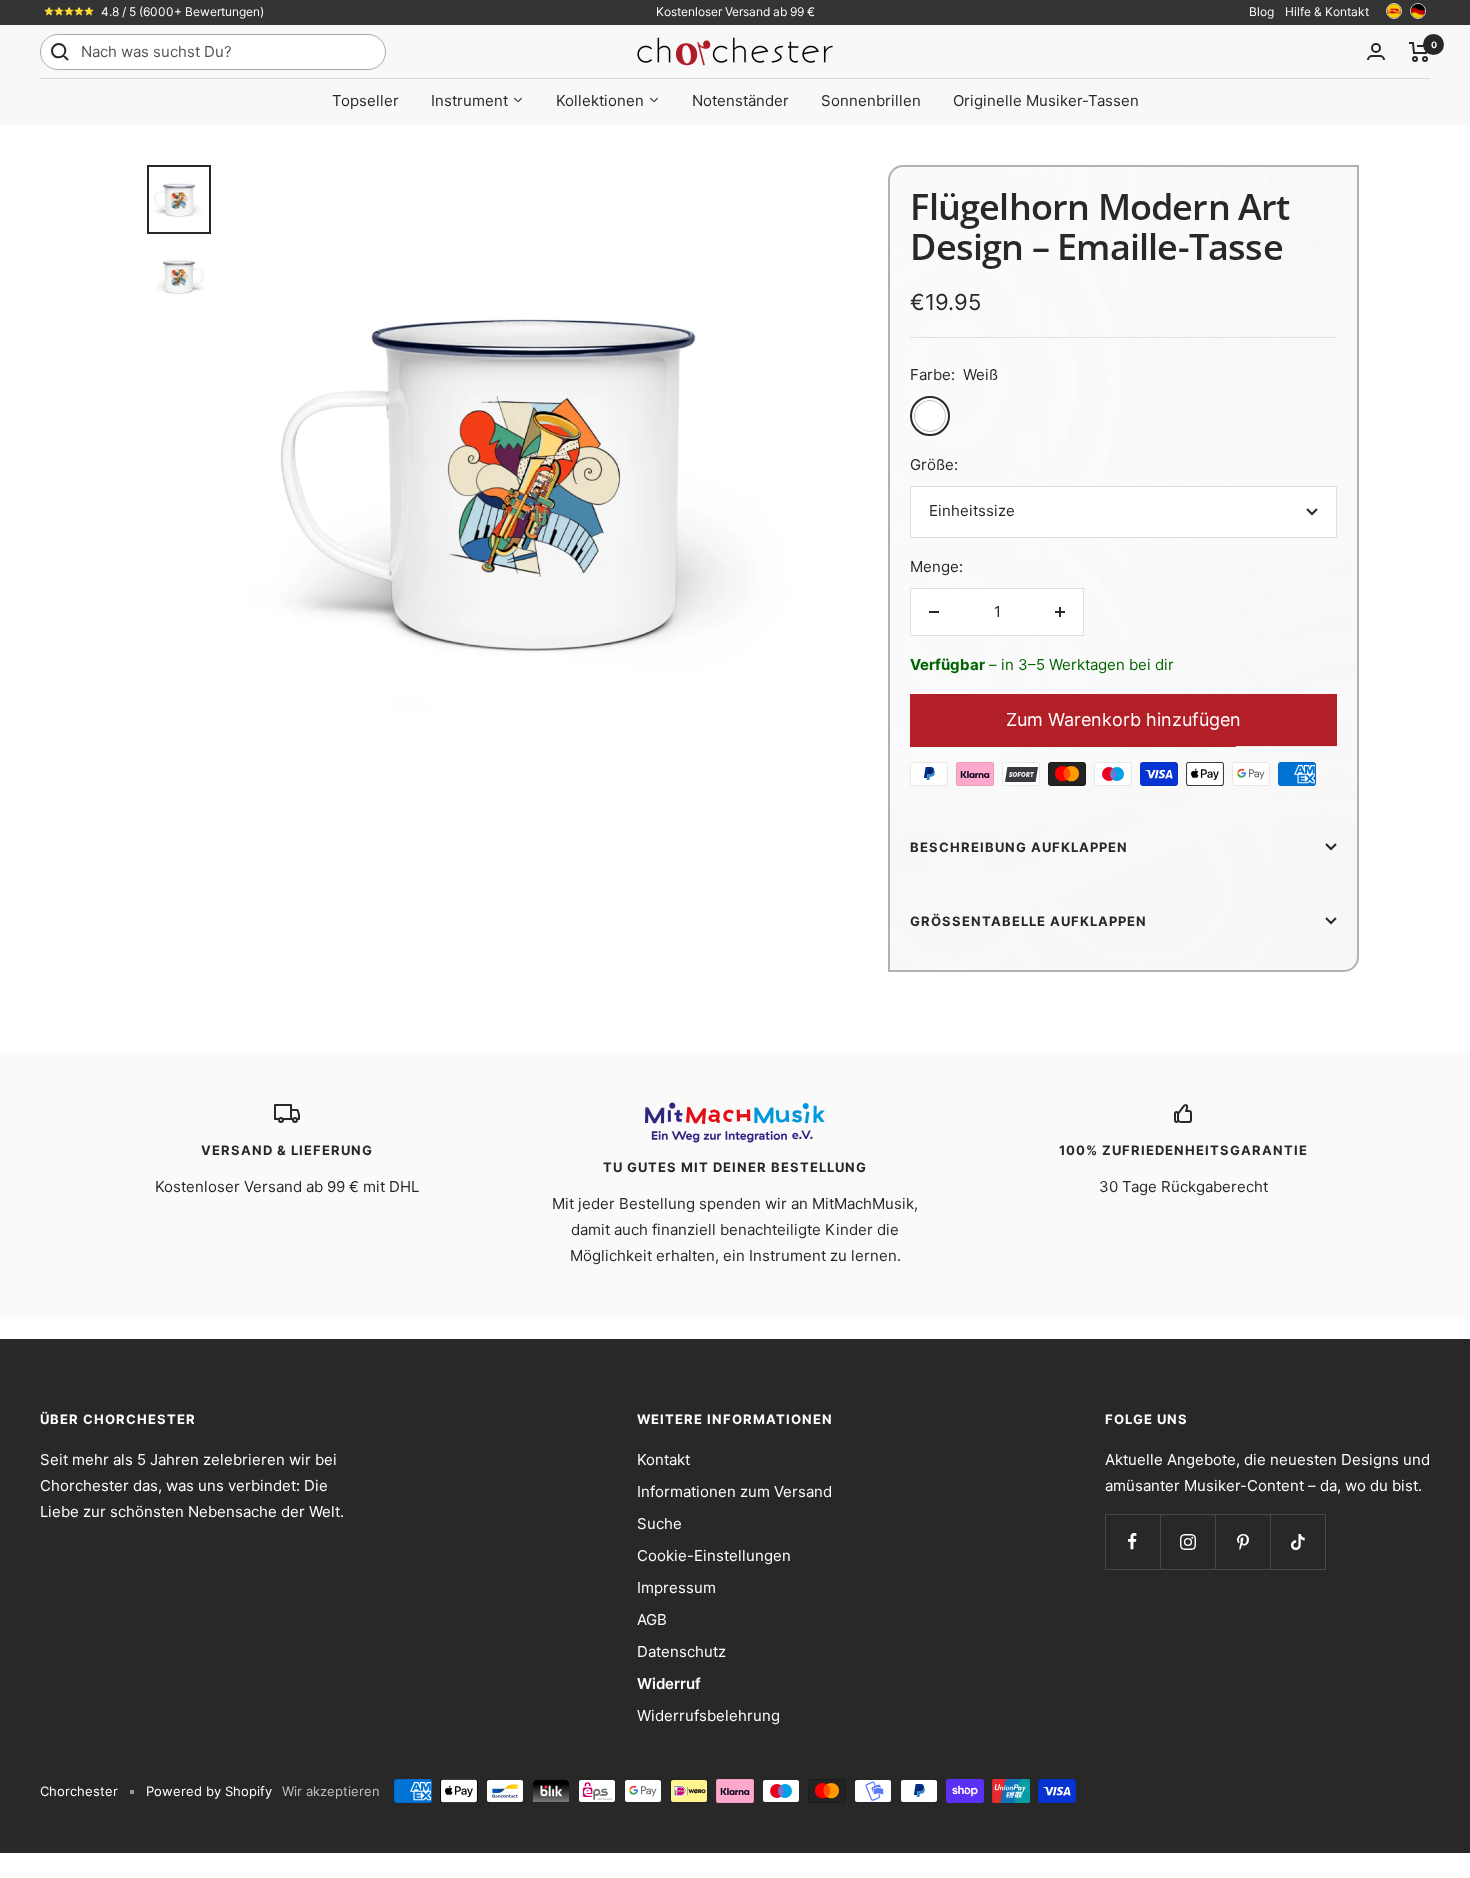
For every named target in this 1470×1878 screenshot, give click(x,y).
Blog (1261, 11)
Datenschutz (681, 1651)
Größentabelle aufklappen (1028, 921)
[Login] (1376, 51)
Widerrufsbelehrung (708, 1715)
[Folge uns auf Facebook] (1132, 1541)
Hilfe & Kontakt (1327, 11)
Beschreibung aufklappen (1019, 847)
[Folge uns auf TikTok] (1297, 1541)
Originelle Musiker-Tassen (1046, 100)
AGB (652, 1619)
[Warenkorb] (1419, 52)
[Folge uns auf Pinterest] (1242, 1541)
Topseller (365, 100)
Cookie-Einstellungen (714, 1555)
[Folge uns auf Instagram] (1187, 1541)
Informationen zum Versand (734, 1491)
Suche (659, 1523)
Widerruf (669, 1683)
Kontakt (663, 1459)
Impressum (676, 1587)
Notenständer (740, 100)
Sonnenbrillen (871, 100)
